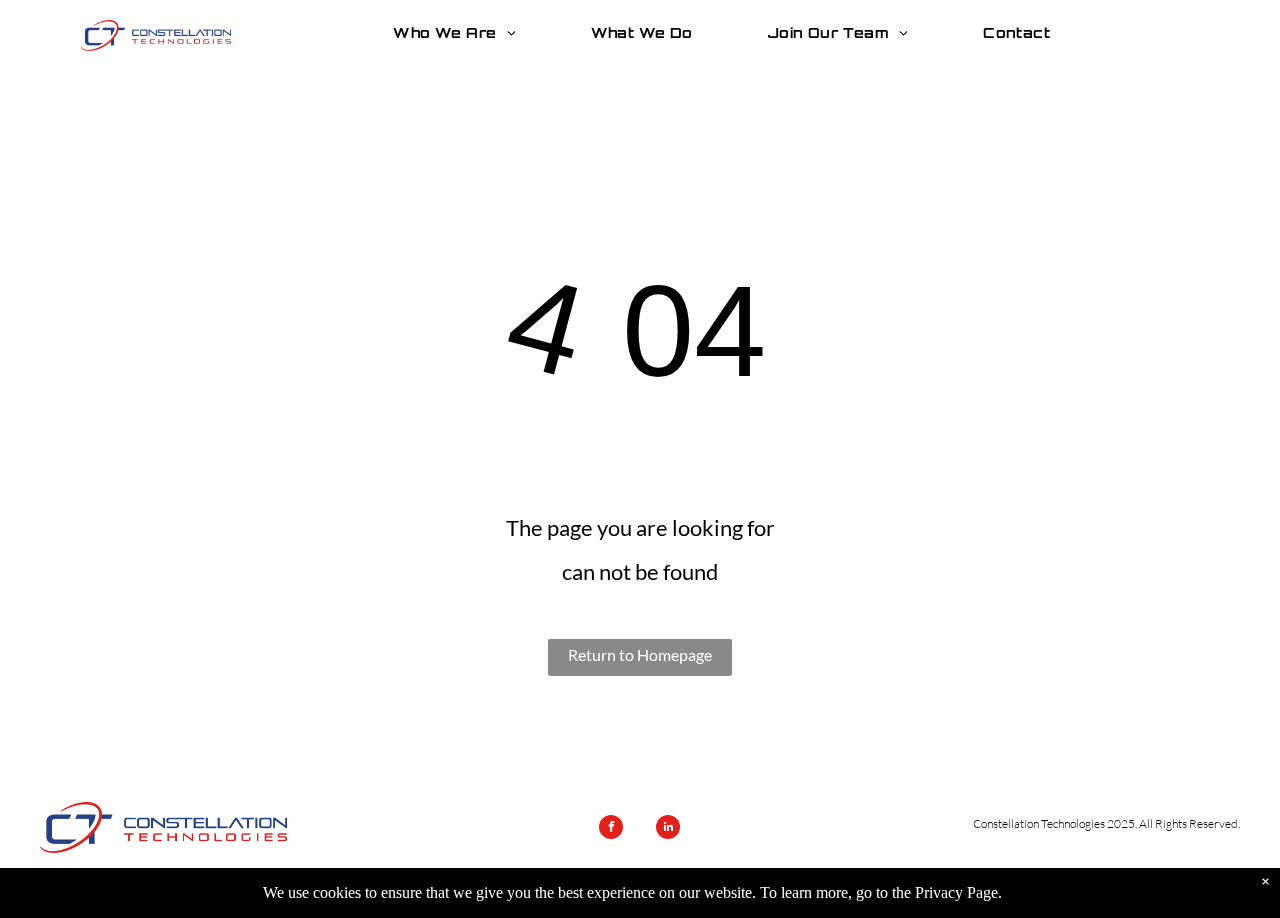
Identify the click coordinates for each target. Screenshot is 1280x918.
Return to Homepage (640, 654)
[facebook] (611, 829)
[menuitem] (461, 33)
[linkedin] (668, 829)
